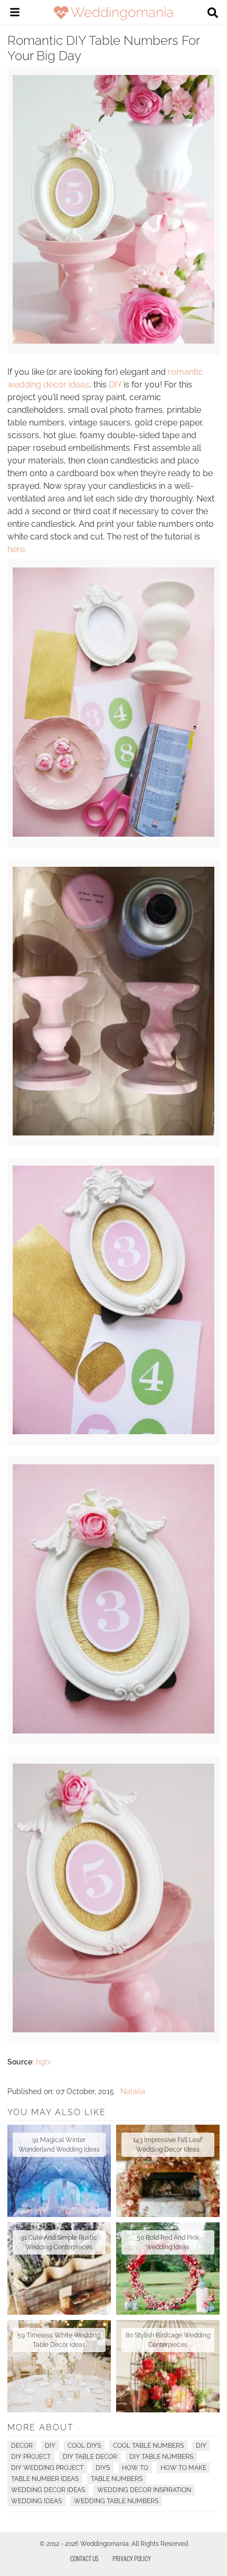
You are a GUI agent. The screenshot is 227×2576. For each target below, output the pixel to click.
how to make (183, 2468)
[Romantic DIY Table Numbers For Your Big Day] (113, 341)
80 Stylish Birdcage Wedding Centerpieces (168, 2340)
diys (103, 2468)
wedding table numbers (116, 2501)
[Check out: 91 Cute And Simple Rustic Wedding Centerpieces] (59, 2269)
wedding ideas (36, 2501)
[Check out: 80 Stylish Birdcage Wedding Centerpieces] (168, 2366)
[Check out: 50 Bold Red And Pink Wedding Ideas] (168, 2269)
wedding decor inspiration (144, 2490)
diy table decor (90, 2457)
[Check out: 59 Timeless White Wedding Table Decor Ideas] (59, 2366)
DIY (115, 385)
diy (201, 2446)
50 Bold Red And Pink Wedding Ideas (168, 2242)
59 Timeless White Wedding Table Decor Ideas (59, 2340)
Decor (22, 2446)
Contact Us (84, 2558)
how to (135, 2468)
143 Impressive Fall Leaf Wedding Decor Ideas (168, 2145)
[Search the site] (213, 14)
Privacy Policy (132, 2558)
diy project (31, 2457)
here (16, 549)
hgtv (44, 2062)
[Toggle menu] (15, 14)
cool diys (84, 2446)
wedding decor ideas (48, 2490)
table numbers (117, 2479)
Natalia (133, 2091)
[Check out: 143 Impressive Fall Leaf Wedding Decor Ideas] (168, 2171)
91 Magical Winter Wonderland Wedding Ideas (59, 2145)
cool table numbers (148, 2446)
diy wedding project (47, 2468)
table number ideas (45, 2479)
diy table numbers (161, 2457)
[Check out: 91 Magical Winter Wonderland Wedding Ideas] (59, 2171)
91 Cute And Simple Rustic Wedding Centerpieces (59, 2242)
